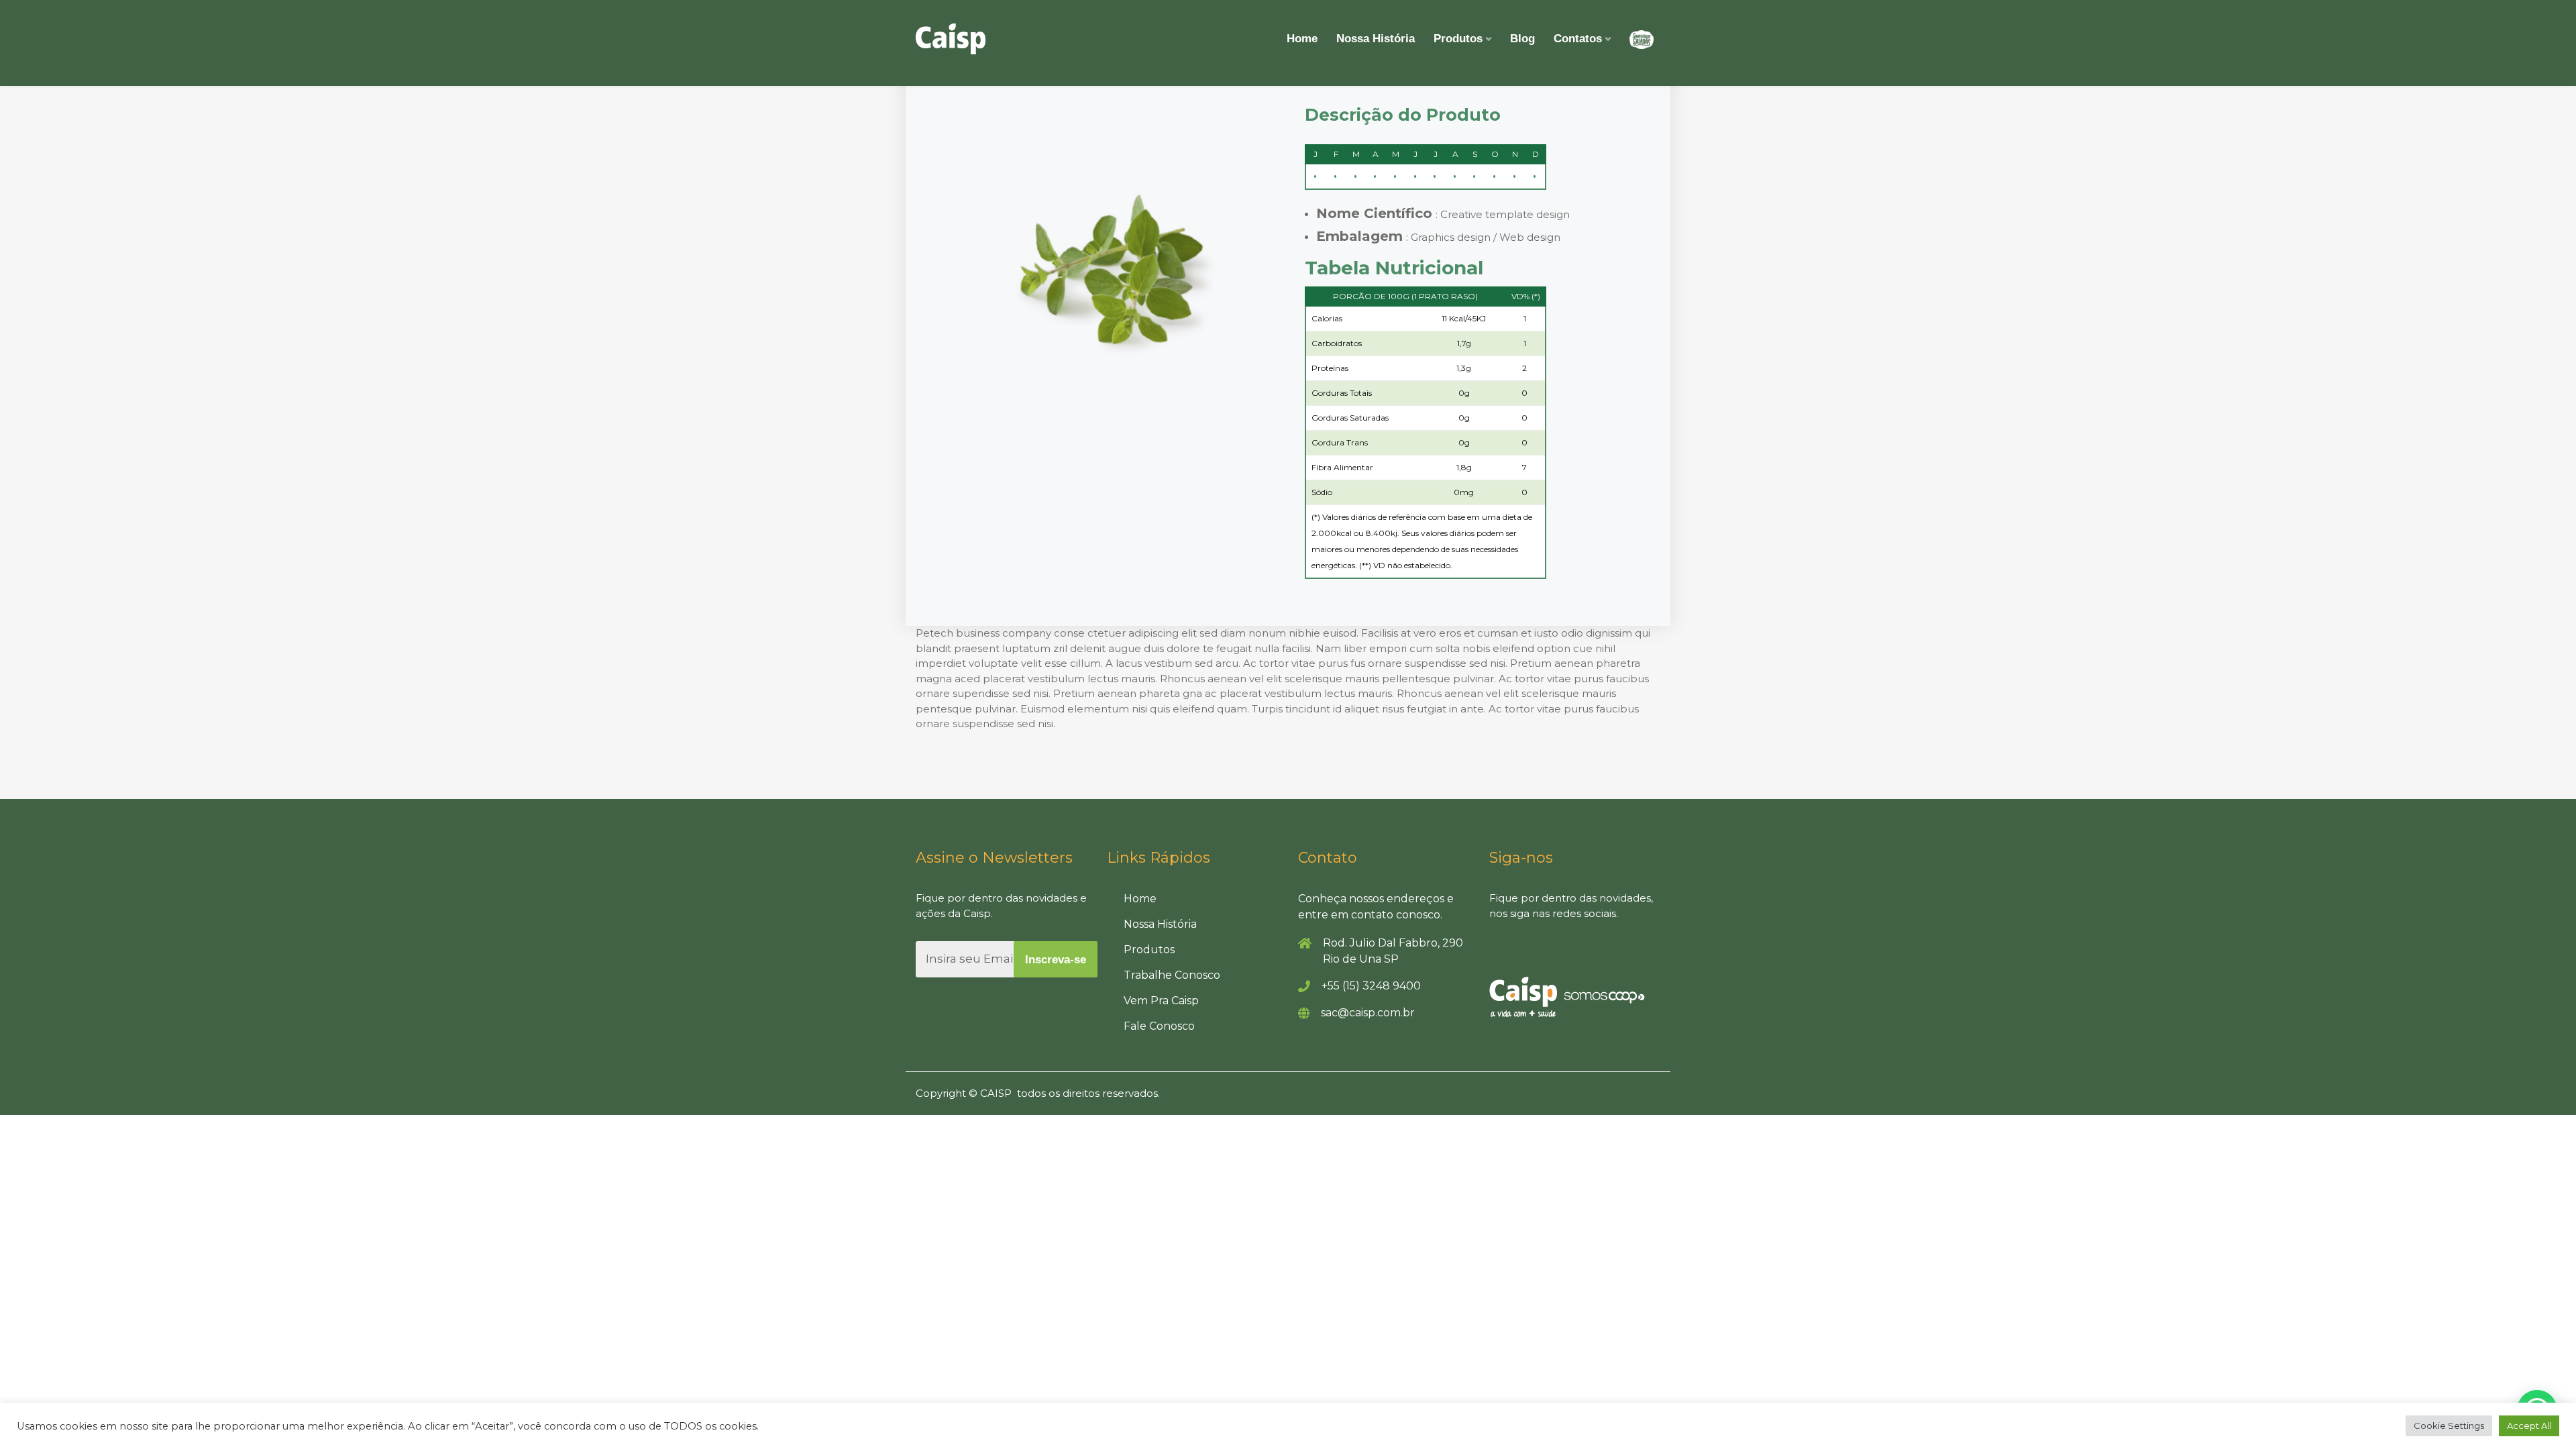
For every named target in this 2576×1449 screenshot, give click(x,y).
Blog (1522, 39)
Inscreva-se (1056, 960)
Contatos (1578, 39)
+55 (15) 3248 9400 (1371, 986)
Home (1302, 39)
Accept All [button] (2529, 1426)
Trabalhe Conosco (1172, 975)
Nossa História (1376, 39)
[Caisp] (951, 39)
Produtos (1458, 39)
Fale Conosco (1159, 1026)
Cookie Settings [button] (2449, 1426)
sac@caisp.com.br (1368, 1013)
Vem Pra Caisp (1161, 1001)
